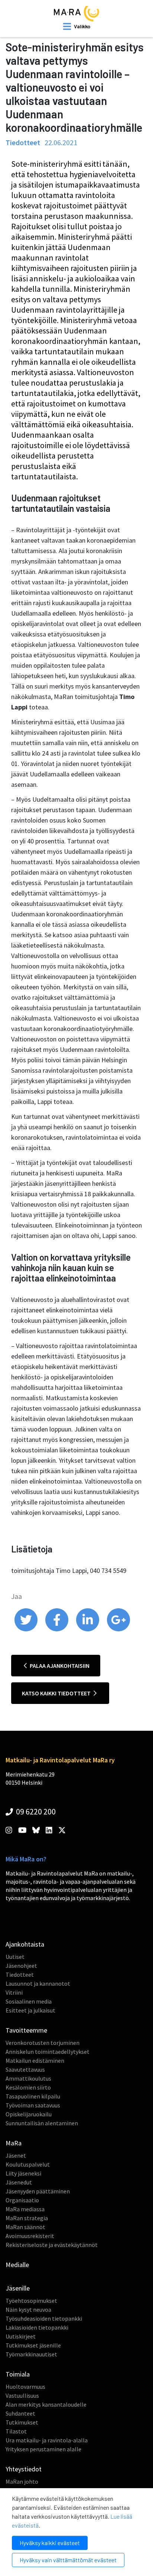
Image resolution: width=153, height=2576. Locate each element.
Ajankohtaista (25, 1944)
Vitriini (14, 1992)
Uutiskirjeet (21, 2336)
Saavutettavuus (25, 2069)
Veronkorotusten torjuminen (43, 2043)
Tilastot (16, 2431)
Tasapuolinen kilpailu (33, 2096)
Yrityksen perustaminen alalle (43, 2449)
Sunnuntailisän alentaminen (42, 2123)
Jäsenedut (19, 2182)
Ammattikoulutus (28, 2078)
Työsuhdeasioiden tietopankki (44, 2318)
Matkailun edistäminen (35, 2061)
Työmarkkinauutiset (31, 2354)
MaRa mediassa (25, 2209)
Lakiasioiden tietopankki (37, 2327)
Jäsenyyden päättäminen (38, 2191)
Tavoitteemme (26, 2030)
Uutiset (15, 1957)
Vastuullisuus (22, 2395)
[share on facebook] (57, 1629)
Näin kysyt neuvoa (28, 2310)
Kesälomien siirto (28, 2087)
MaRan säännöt (25, 2227)
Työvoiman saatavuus (33, 2105)
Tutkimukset (22, 2422)
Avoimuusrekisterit (30, 2236)
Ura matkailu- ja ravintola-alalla (47, 2440)
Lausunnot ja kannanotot (38, 1983)
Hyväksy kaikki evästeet (50, 2543)
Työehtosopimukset (31, 2301)
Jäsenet (16, 2155)
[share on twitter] (27, 1629)
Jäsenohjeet (21, 1966)
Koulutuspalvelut (28, 2164)
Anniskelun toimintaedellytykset (48, 2052)
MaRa (14, 2143)
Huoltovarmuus (25, 2387)
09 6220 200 (35, 1812)
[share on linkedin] (88, 1629)
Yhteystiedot (24, 2469)
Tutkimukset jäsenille (33, 2345)
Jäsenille (18, 2288)
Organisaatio (22, 2200)
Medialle (17, 2265)
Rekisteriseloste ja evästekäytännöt (52, 2245)
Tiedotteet (20, 1975)
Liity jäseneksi (23, 2173)
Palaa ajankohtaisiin (59, 1666)
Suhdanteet (20, 2413)
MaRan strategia (27, 2218)
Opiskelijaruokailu (29, 2114)
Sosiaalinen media (29, 2001)
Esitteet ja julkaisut (30, 2010)
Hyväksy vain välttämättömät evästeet (68, 2560)
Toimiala (18, 2374)
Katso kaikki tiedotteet (57, 1693)
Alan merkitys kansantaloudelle (46, 2404)
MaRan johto (22, 2481)
